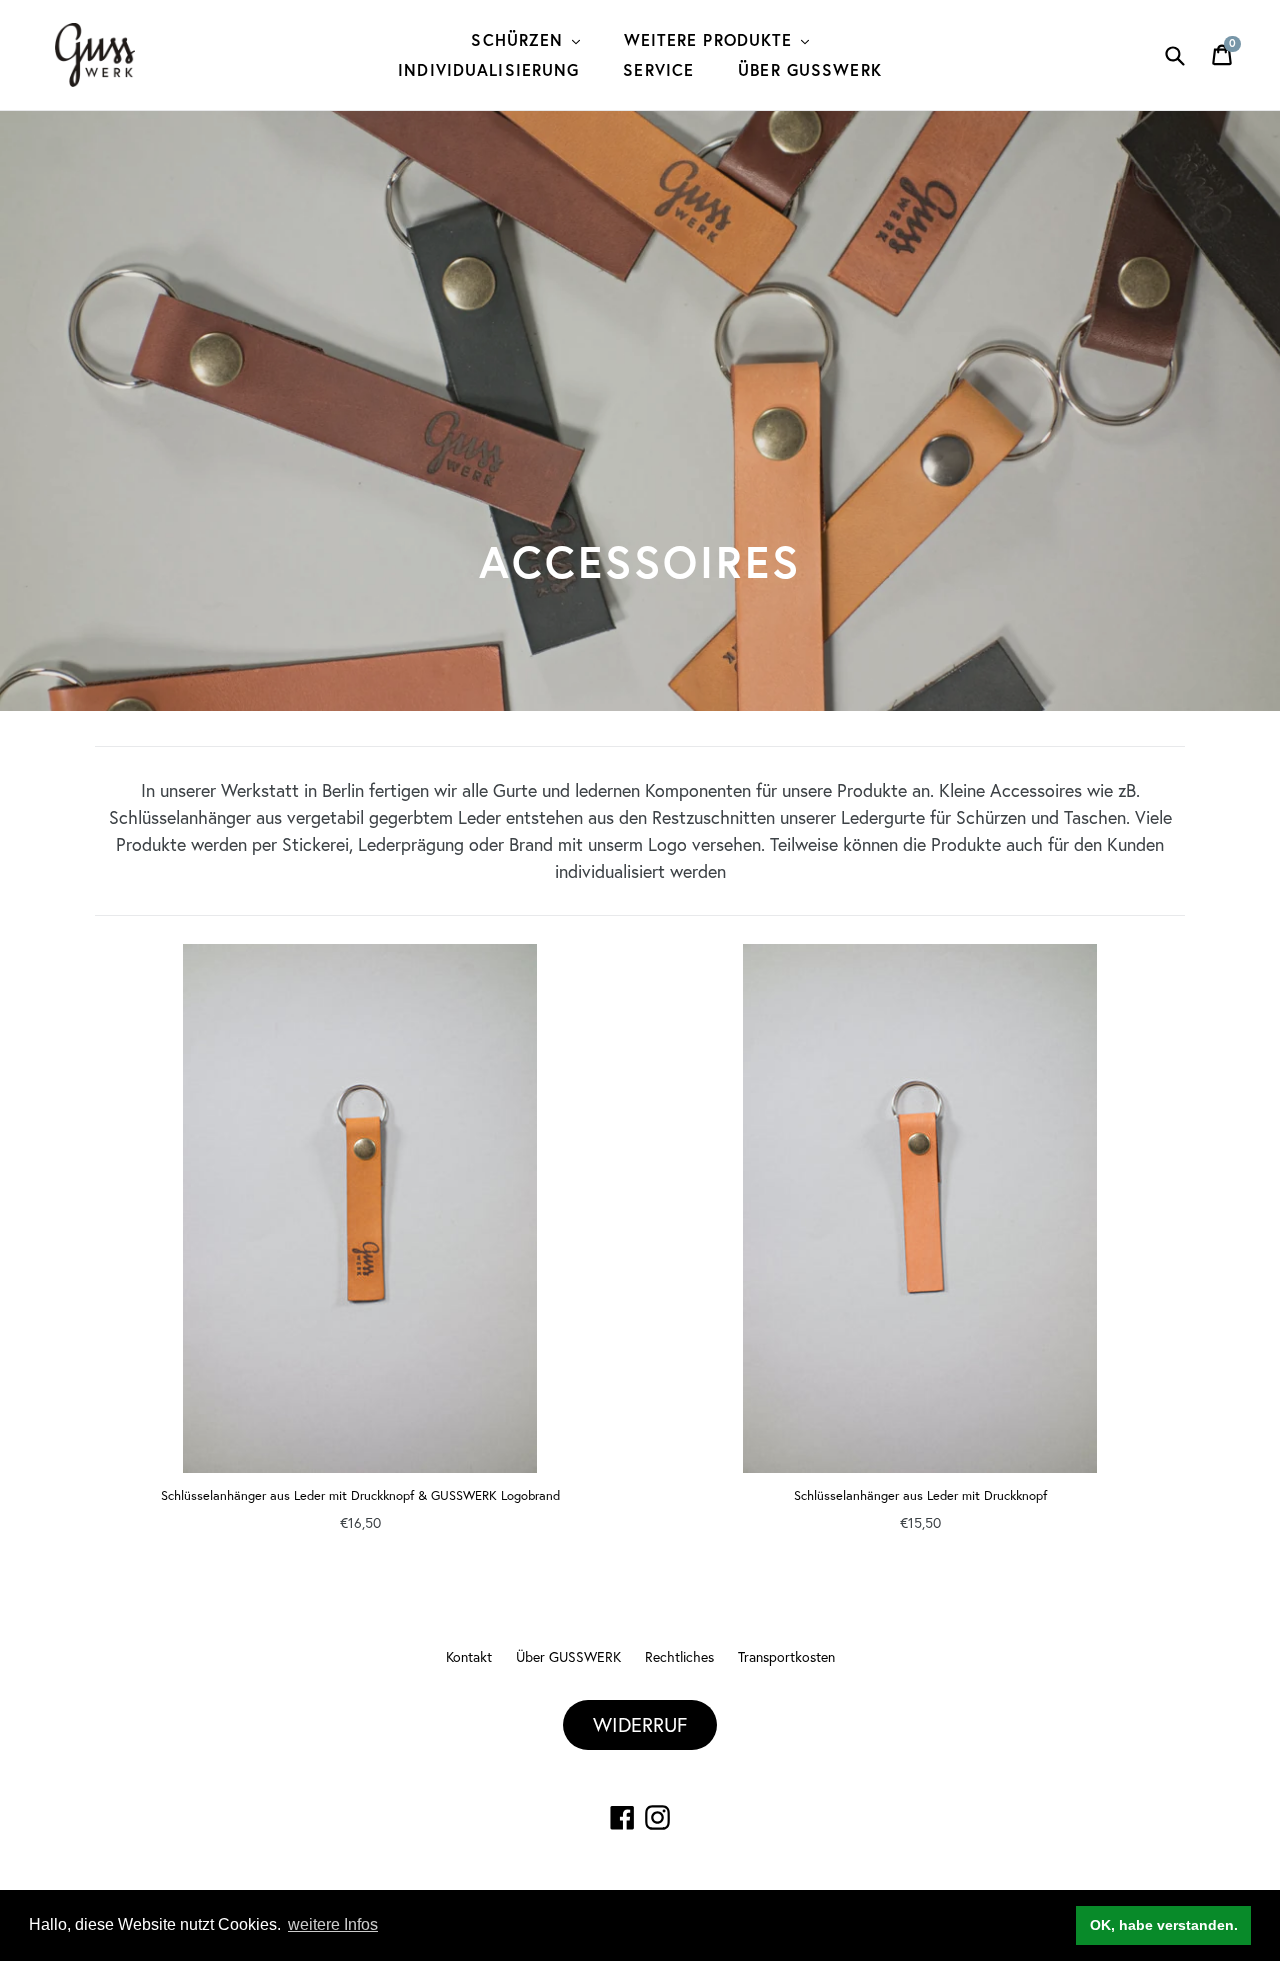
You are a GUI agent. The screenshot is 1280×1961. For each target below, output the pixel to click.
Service (658, 69)
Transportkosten (786, 1656)
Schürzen (520, 39)
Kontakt (469, 1656)
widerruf (640, 1724)
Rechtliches (679, 1656)
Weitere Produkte (711, 39)
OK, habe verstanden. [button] (1164, 1925)
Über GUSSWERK (810, 69)
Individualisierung (488, 69)
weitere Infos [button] (333, 1924)
